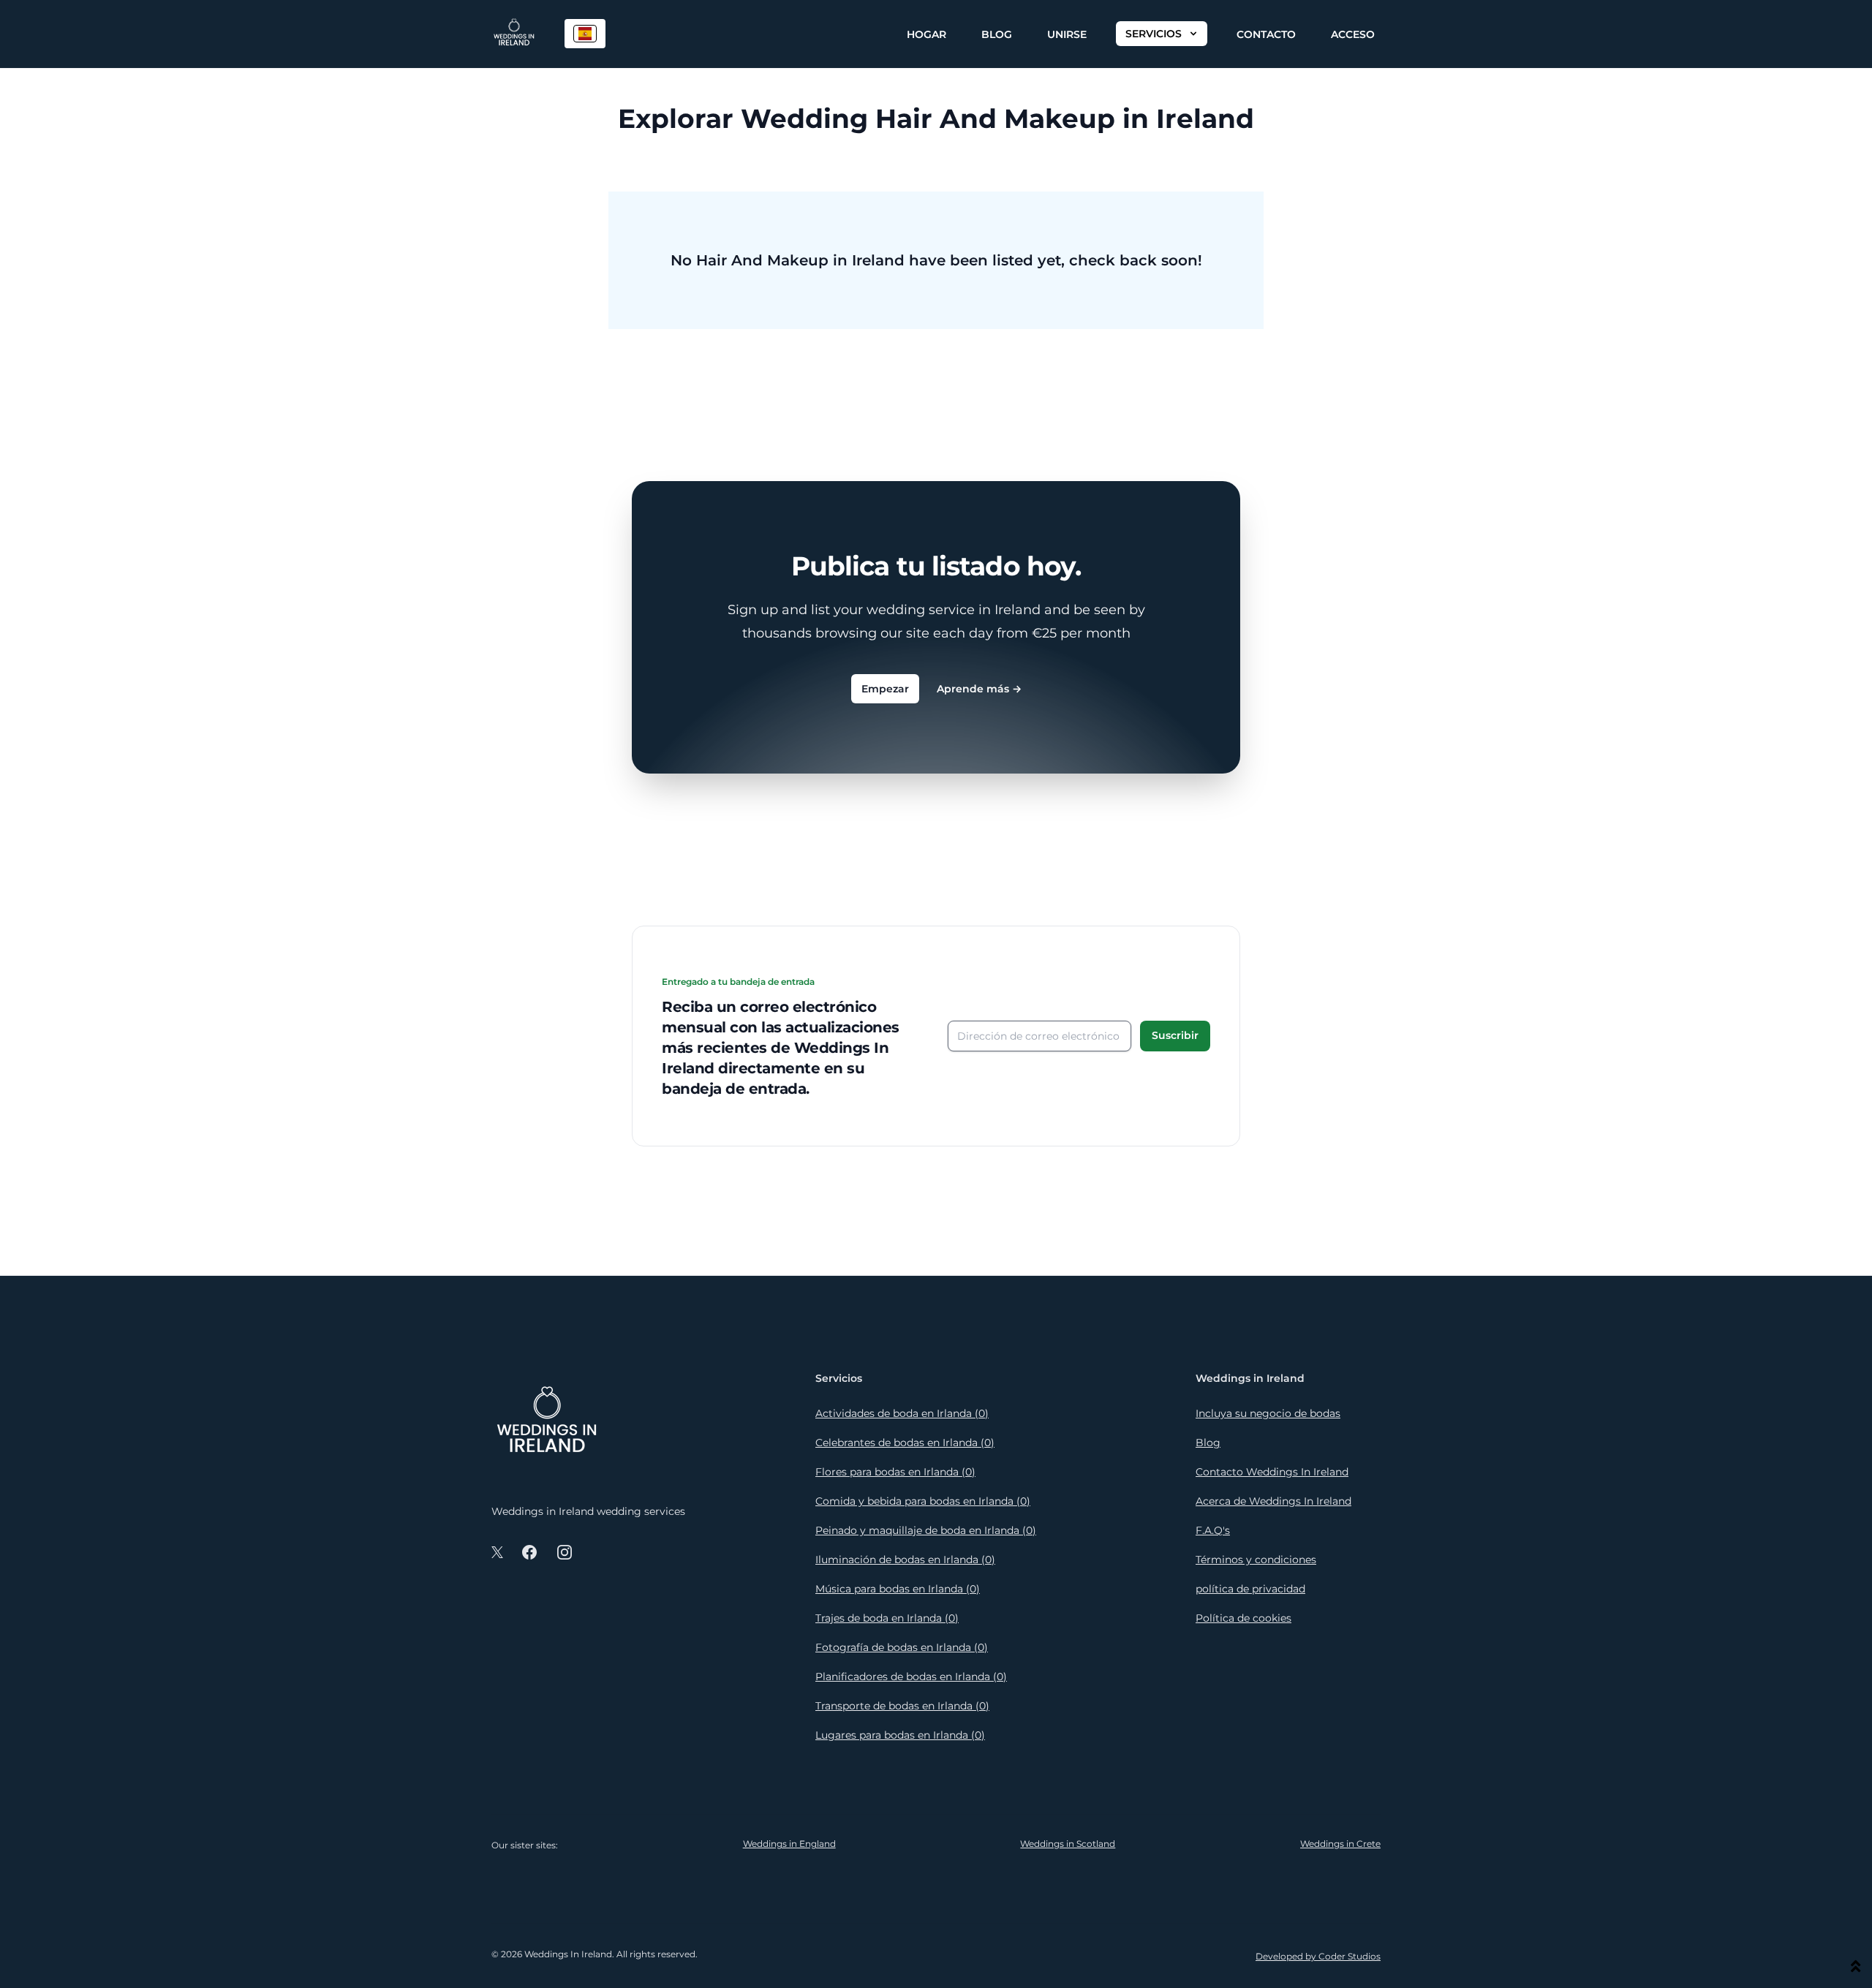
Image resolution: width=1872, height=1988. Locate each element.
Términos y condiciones (1256, 1560)
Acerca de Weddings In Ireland (1273, 1501)
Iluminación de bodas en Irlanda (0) (905, 1560)
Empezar (885, 689)
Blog (997, 34)
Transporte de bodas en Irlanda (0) (902, 1706)
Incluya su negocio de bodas (1268, 1413)
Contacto (1266, 34)
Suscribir (1175, 1035)
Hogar (926, 34)
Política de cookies (1243, 1618)
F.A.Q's (1213, 1530)
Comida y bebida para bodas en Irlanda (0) (923, 1501)
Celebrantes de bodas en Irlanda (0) (905, 1443)
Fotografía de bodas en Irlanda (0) (902, 1647)
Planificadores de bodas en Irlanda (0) (911, 1677)
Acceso (1353, 34)
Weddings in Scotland (1068, 1844)
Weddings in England (789, 1844)
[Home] (514, 34)
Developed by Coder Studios (1318, 1956)
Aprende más (979, 689)
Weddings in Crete (1340, 1844)
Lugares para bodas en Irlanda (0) (900, 1735)
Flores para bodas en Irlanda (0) (895, 1472)
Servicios (1154, 34)
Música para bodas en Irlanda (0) (898, 1589)
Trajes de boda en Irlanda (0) (887, 1618)
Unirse (1067, 34)
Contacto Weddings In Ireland (1272, 1472)
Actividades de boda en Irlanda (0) (902, 1413)
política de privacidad (1250, 1589)
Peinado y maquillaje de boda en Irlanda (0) (926, 1530)
